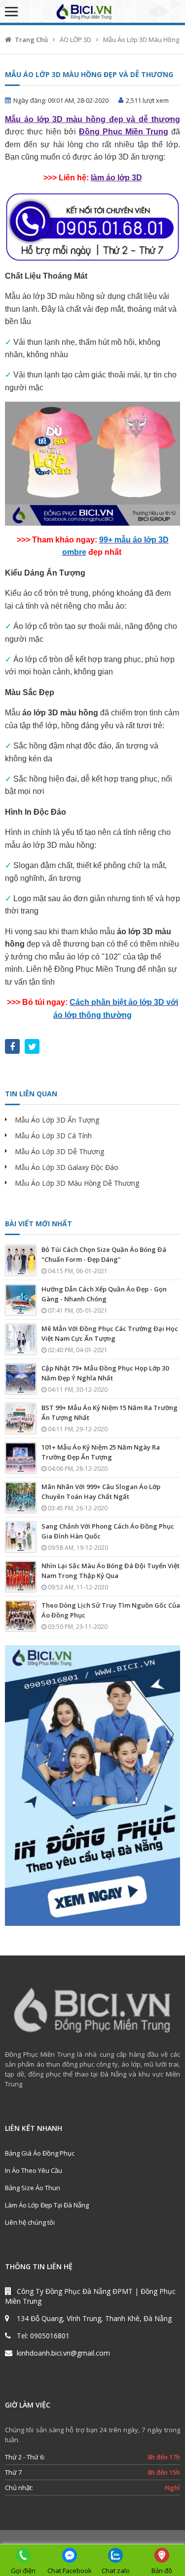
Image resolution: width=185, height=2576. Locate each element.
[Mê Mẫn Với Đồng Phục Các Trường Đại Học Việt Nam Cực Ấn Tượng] (21, 1339)
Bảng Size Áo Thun (33, 2188)
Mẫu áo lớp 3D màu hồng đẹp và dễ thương (92, 119)
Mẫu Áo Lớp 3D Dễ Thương (59, 1151)
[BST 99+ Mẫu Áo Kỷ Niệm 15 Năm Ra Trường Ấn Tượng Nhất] (21, 1418)
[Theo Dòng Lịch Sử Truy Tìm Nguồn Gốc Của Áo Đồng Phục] (21, 1616)
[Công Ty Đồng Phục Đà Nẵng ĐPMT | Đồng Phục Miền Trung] (93, 11)
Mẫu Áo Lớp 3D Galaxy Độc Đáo (67, 1167)
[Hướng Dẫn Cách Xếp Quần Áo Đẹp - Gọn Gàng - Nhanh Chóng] (21, 1300)
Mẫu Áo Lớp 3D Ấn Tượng (57, 1120)
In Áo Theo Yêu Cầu (34, 2170)
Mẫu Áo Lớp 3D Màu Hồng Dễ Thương (77, 1183)
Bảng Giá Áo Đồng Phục (40, 2153)
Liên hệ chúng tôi (30, 2222)
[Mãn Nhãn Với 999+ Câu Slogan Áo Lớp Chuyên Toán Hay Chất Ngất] (21, 1497)
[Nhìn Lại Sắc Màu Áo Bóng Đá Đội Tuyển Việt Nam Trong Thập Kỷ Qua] (21, 1577)
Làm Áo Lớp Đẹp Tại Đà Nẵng (47, 2205)
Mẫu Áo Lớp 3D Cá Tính (53, 1136)
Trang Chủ (31, 40)
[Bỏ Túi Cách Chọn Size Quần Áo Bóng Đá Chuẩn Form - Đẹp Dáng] (21, 1260)
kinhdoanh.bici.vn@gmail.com (63, 2353)
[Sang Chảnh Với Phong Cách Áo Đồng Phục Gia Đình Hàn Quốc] (21, 1537)
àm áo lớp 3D (117, 178)
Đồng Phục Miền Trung (124, 132)
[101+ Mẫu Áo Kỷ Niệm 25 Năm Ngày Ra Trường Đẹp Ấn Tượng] (21, 1458)
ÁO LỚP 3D (75, 40)
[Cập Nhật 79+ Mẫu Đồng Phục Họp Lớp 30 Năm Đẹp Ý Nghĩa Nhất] (21, 1379)
